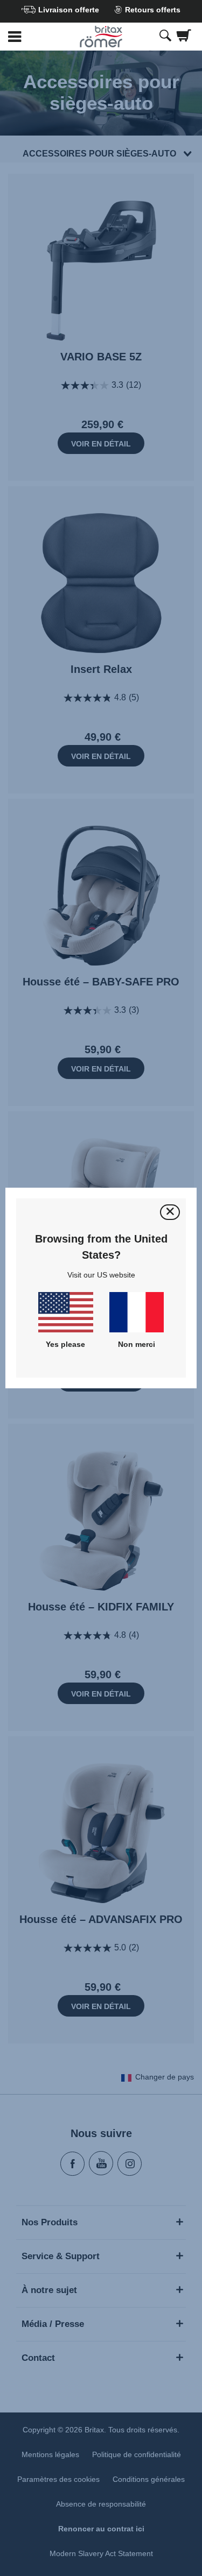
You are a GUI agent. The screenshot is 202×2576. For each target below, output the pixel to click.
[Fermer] (170, 1212)
